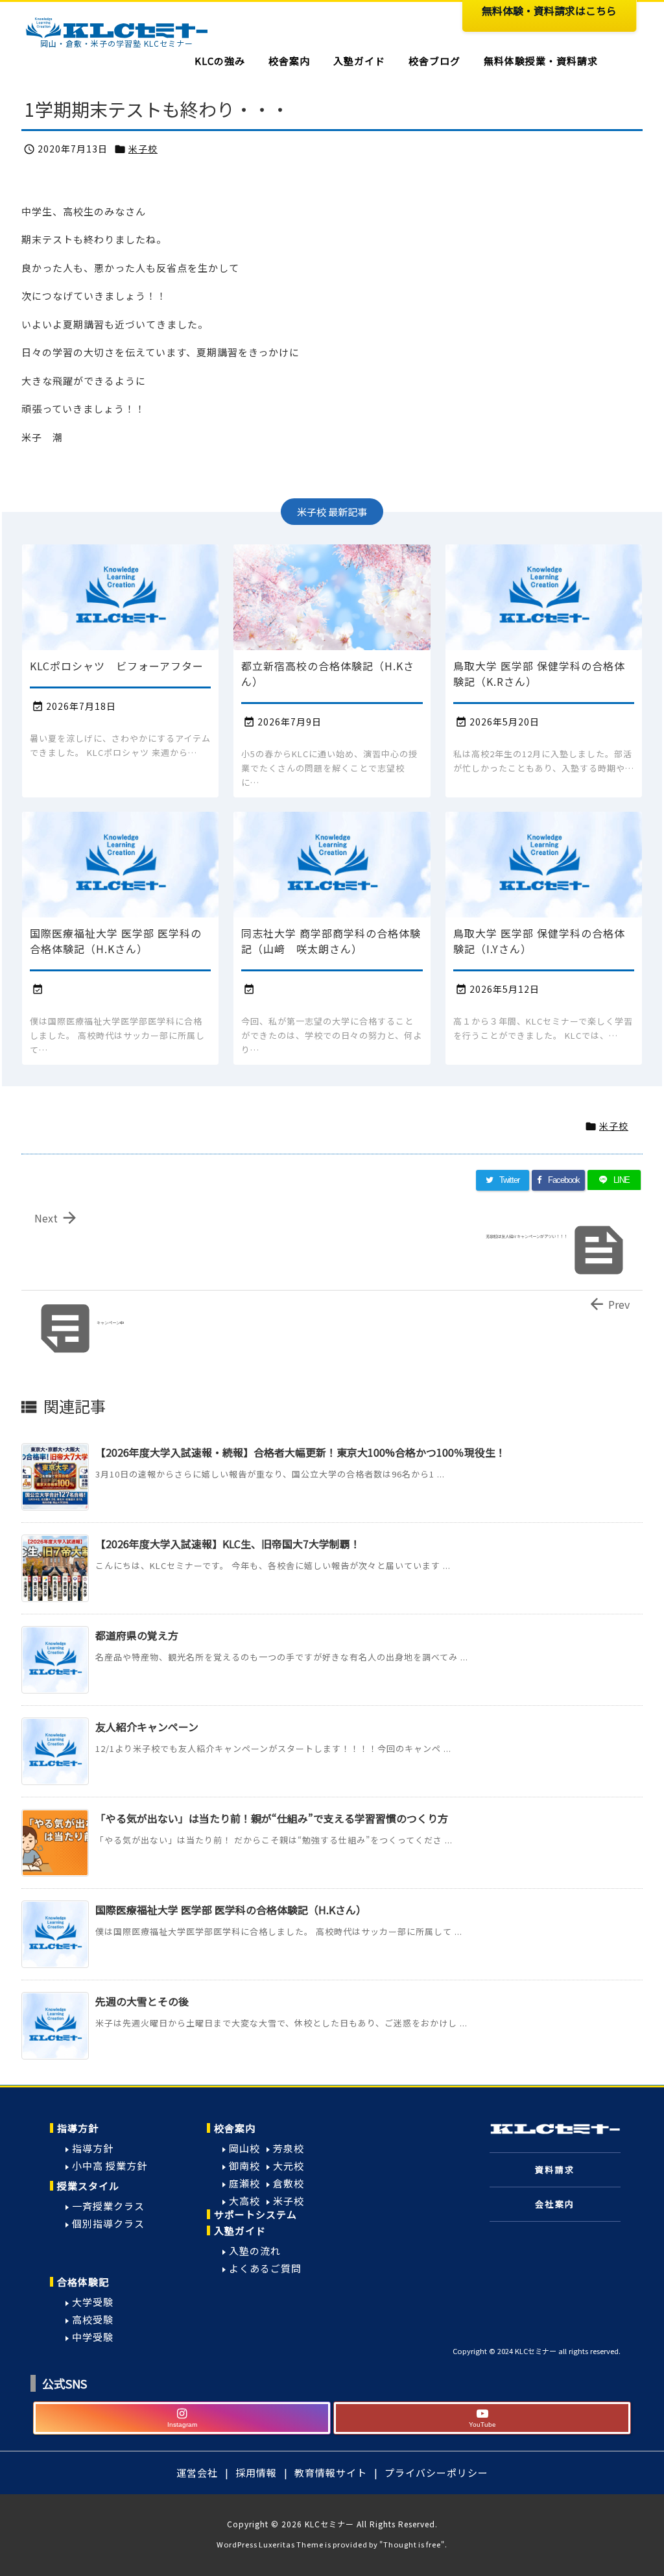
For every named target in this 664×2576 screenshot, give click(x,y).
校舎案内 (235, 2128)
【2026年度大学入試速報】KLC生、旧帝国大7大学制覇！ (228, 1544)
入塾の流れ (255, 2251)
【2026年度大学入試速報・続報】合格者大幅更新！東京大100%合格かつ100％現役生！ (301, 1452)
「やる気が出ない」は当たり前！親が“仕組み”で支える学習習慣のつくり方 (272, 1818)
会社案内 (555, 2204)
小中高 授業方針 (110, 2166)
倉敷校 (289, 2183)
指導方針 (78, 2128)
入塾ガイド (240, 2230)
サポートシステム (255, 2214)
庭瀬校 (244, 2183)
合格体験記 (83, 2282)
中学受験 (93, 2337)
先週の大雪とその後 (142, 2001)
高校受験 (93, 2319)
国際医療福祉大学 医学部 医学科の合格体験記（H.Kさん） (231, 1910)
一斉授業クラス (108, 2206)
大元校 (289, 2166)
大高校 (244, 2201)
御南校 (244, 2166)
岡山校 (244, 2148)
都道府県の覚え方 (137, 1635)
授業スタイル (88, 2186)
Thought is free (412, 2544)
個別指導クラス (108, 2223)
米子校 (143, 149)
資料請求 (555, 2169)
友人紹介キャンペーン (147, 1727)
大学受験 (93, 2302)
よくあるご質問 (265, 2268)
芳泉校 (289, 2148)
